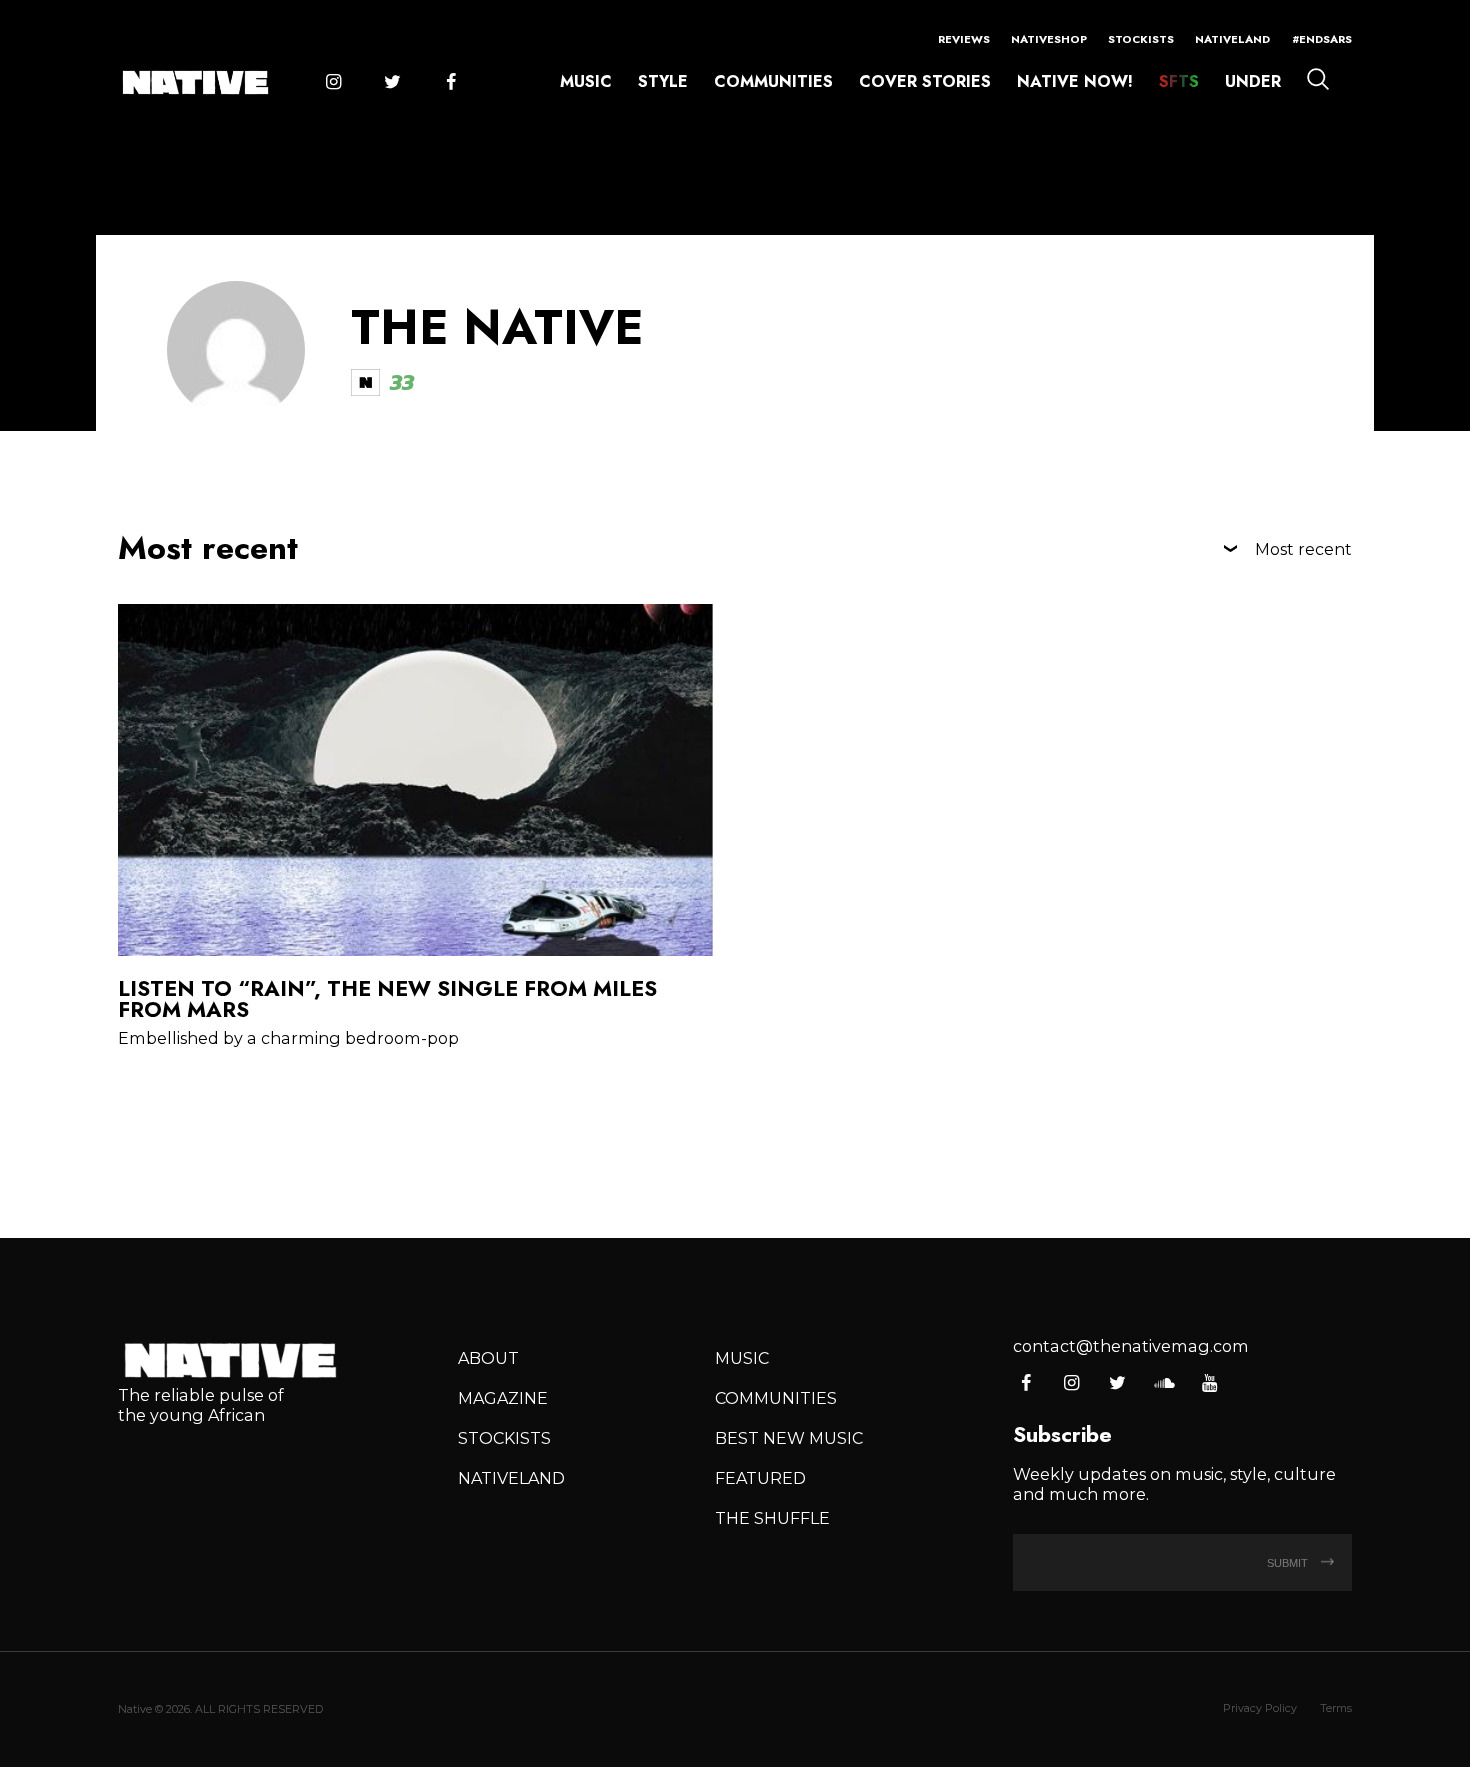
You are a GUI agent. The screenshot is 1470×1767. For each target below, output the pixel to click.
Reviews (964, 39)
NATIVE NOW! (1075, 81)
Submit (1289, 1563)
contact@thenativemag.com (1131, 1346)
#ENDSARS (1322, 39)
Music (586, 81)
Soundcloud (1163, 1384)
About (488, 1358)
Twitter (392, 83)
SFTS (1179, 81)
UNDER (1253, 81)
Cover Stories (925, 81)
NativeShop (1049, 39)
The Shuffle (772, 1518)
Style (663, 81)
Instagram (333, 83)
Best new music (789, 1438)
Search (1318, 79)
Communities (773, 81)
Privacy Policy (1260, 1708)
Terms (1336, 1708)
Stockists (1141, 39)
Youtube (1209, 1384)
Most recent (1303, 549)
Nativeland (1232, 39)
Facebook (451, 83)
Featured (760, 1478)
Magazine (503, 1398)
